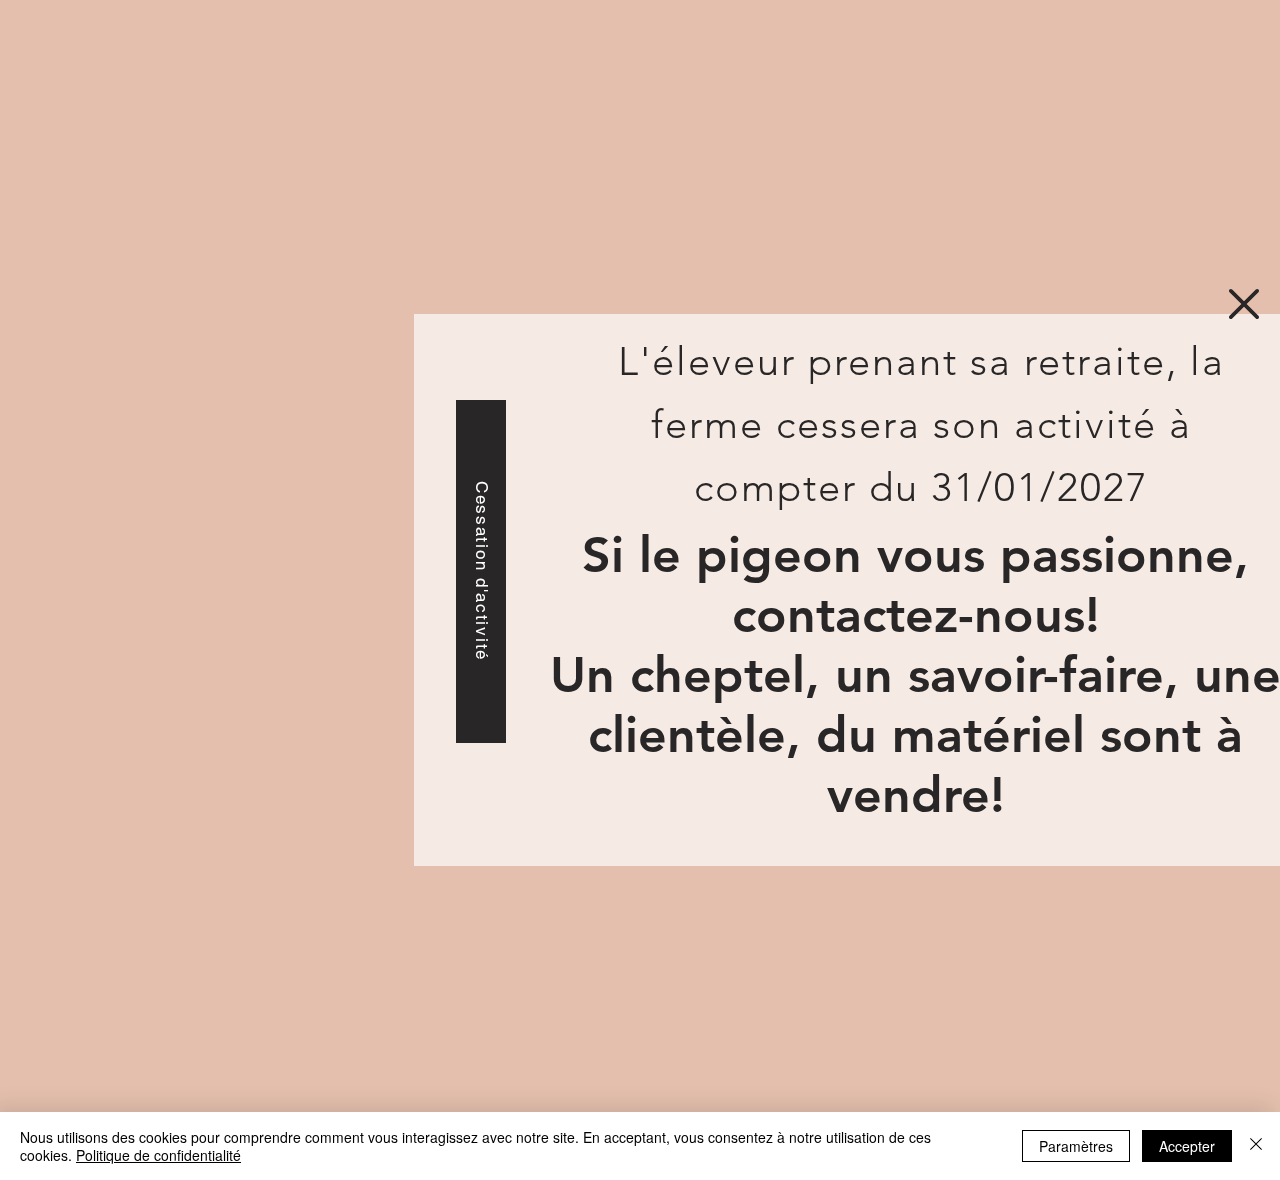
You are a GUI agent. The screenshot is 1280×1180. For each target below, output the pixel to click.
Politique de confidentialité (158, 1155)
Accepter (1187, 1146)
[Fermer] (1256, 1146)
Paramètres (1076, 1146)
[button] (1244, 304)
